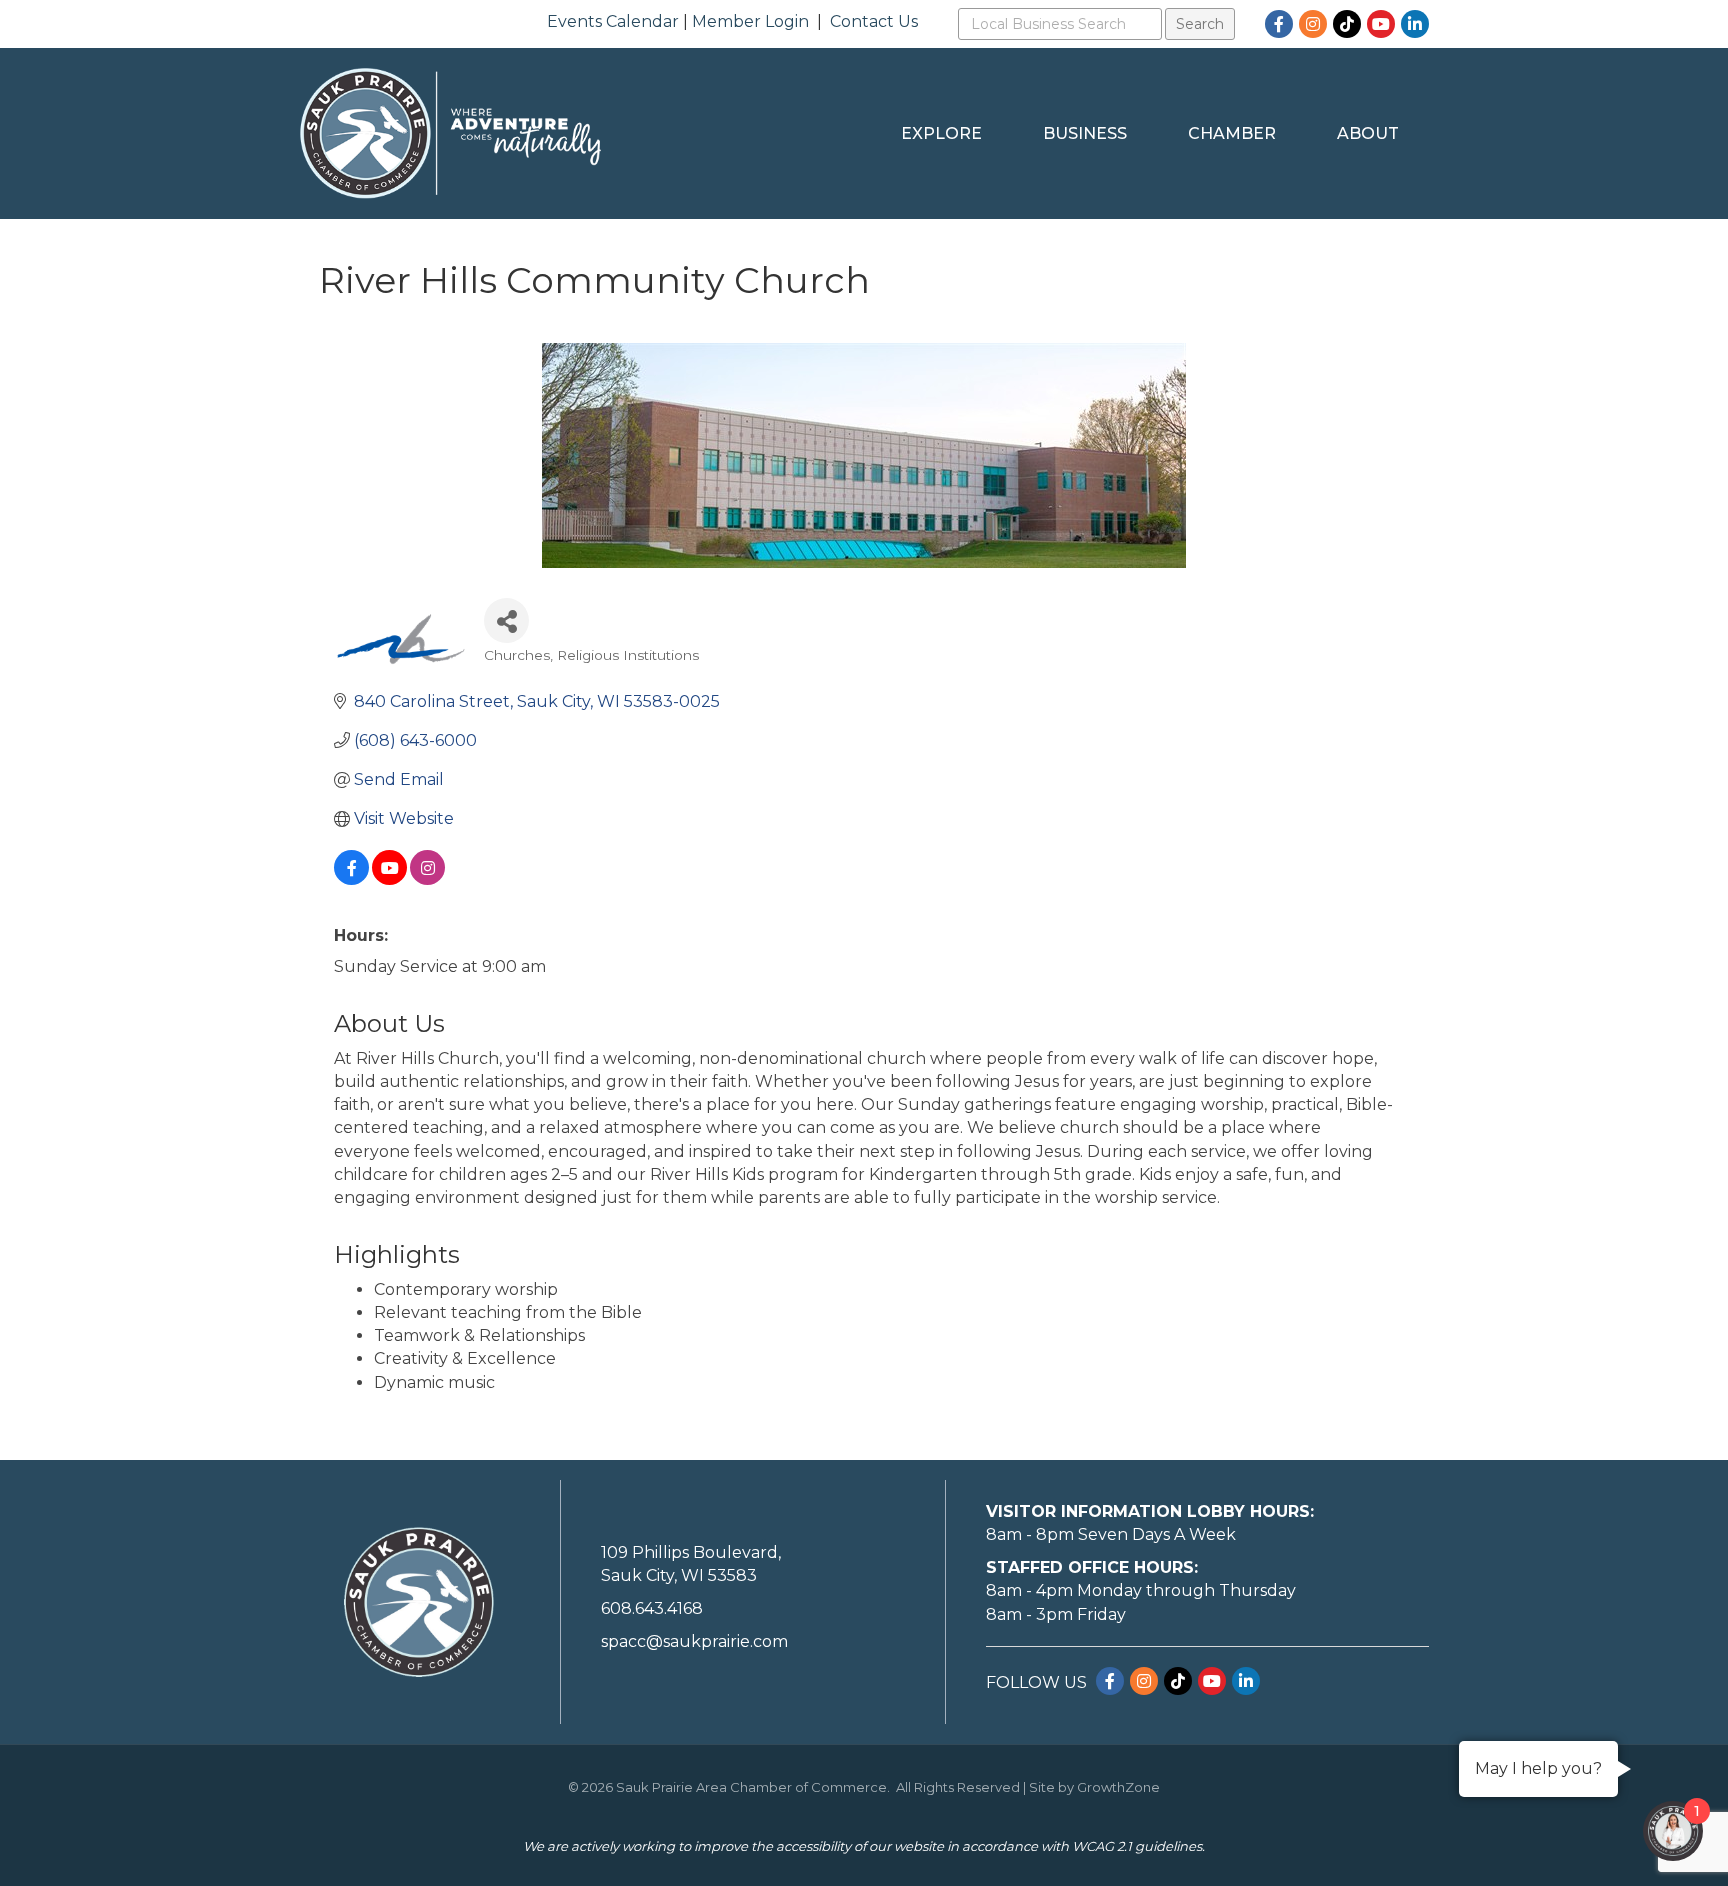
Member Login (750, 21)
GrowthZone (1118, 1787)
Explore (941, 133)
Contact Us (874, 21)
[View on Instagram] (427, 879)
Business (1085, 133)
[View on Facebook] (351, 879)
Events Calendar (613, 21)
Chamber (1232, 133)
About (1368, 133)
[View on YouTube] (389, 879)
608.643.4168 (652, 1608)
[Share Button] (506, 620)
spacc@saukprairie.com (694, 1641)
